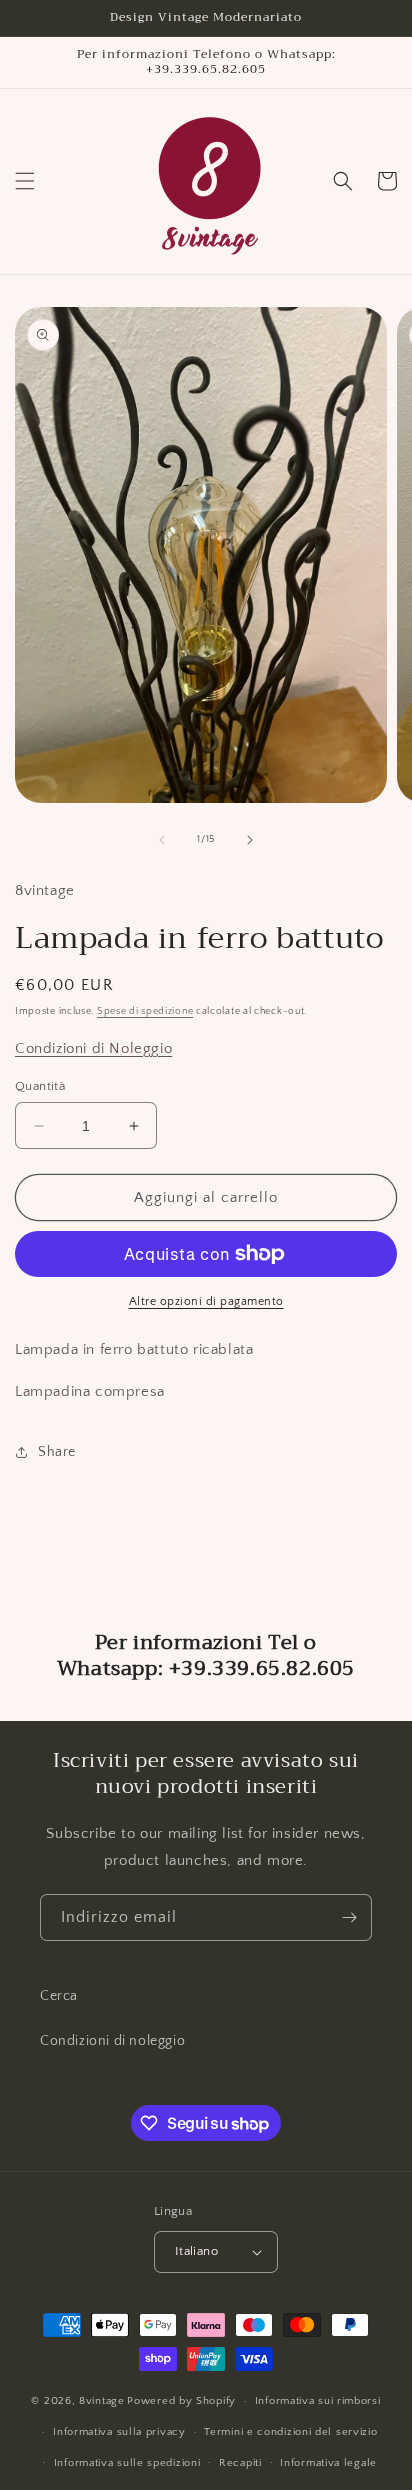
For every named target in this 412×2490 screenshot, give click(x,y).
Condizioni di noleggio (112, 2041)
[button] (25, 181)
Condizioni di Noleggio (93, 1048)
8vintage (102, 2401)
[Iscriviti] (349, 1917)
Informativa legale (328, 2463)
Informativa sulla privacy (119, 2432)
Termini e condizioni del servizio (290, 2432)
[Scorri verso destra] (250, 840)
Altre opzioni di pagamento (206, 1301)
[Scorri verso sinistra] (162, 840)
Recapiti (240, 2463)
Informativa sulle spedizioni (127, 2463)
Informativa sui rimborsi (318, 2401)
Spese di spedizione (145, 1011)
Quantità (40, 1086)
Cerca (59, 1996)
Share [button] (57, 1452)
